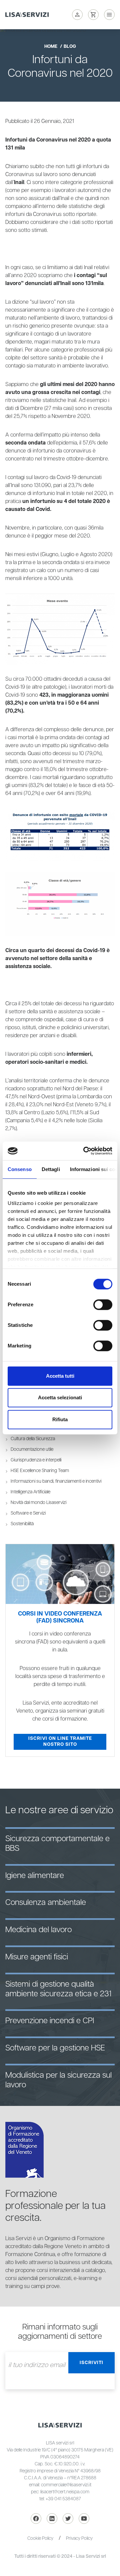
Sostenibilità (22, 1524)
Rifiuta (60, 1419)
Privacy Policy (79, 2538)
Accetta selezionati (60, 1397)
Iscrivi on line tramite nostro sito (60, 1741)
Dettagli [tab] (51, 1169)
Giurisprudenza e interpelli (36, 1460)
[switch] (103, 1305)
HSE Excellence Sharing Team (40, 1471)
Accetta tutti (60, 1376)
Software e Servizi (28, 1513)
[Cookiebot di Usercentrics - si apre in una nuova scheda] (85, 1151)
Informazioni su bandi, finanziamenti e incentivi (56, 1481)
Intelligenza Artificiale (30, 1492)
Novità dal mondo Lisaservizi (38, 1503)
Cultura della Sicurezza (33, 1439)
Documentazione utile (32, 1449)
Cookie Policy (40, 2538)
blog (70, 47)
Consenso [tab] (20, 1169)
